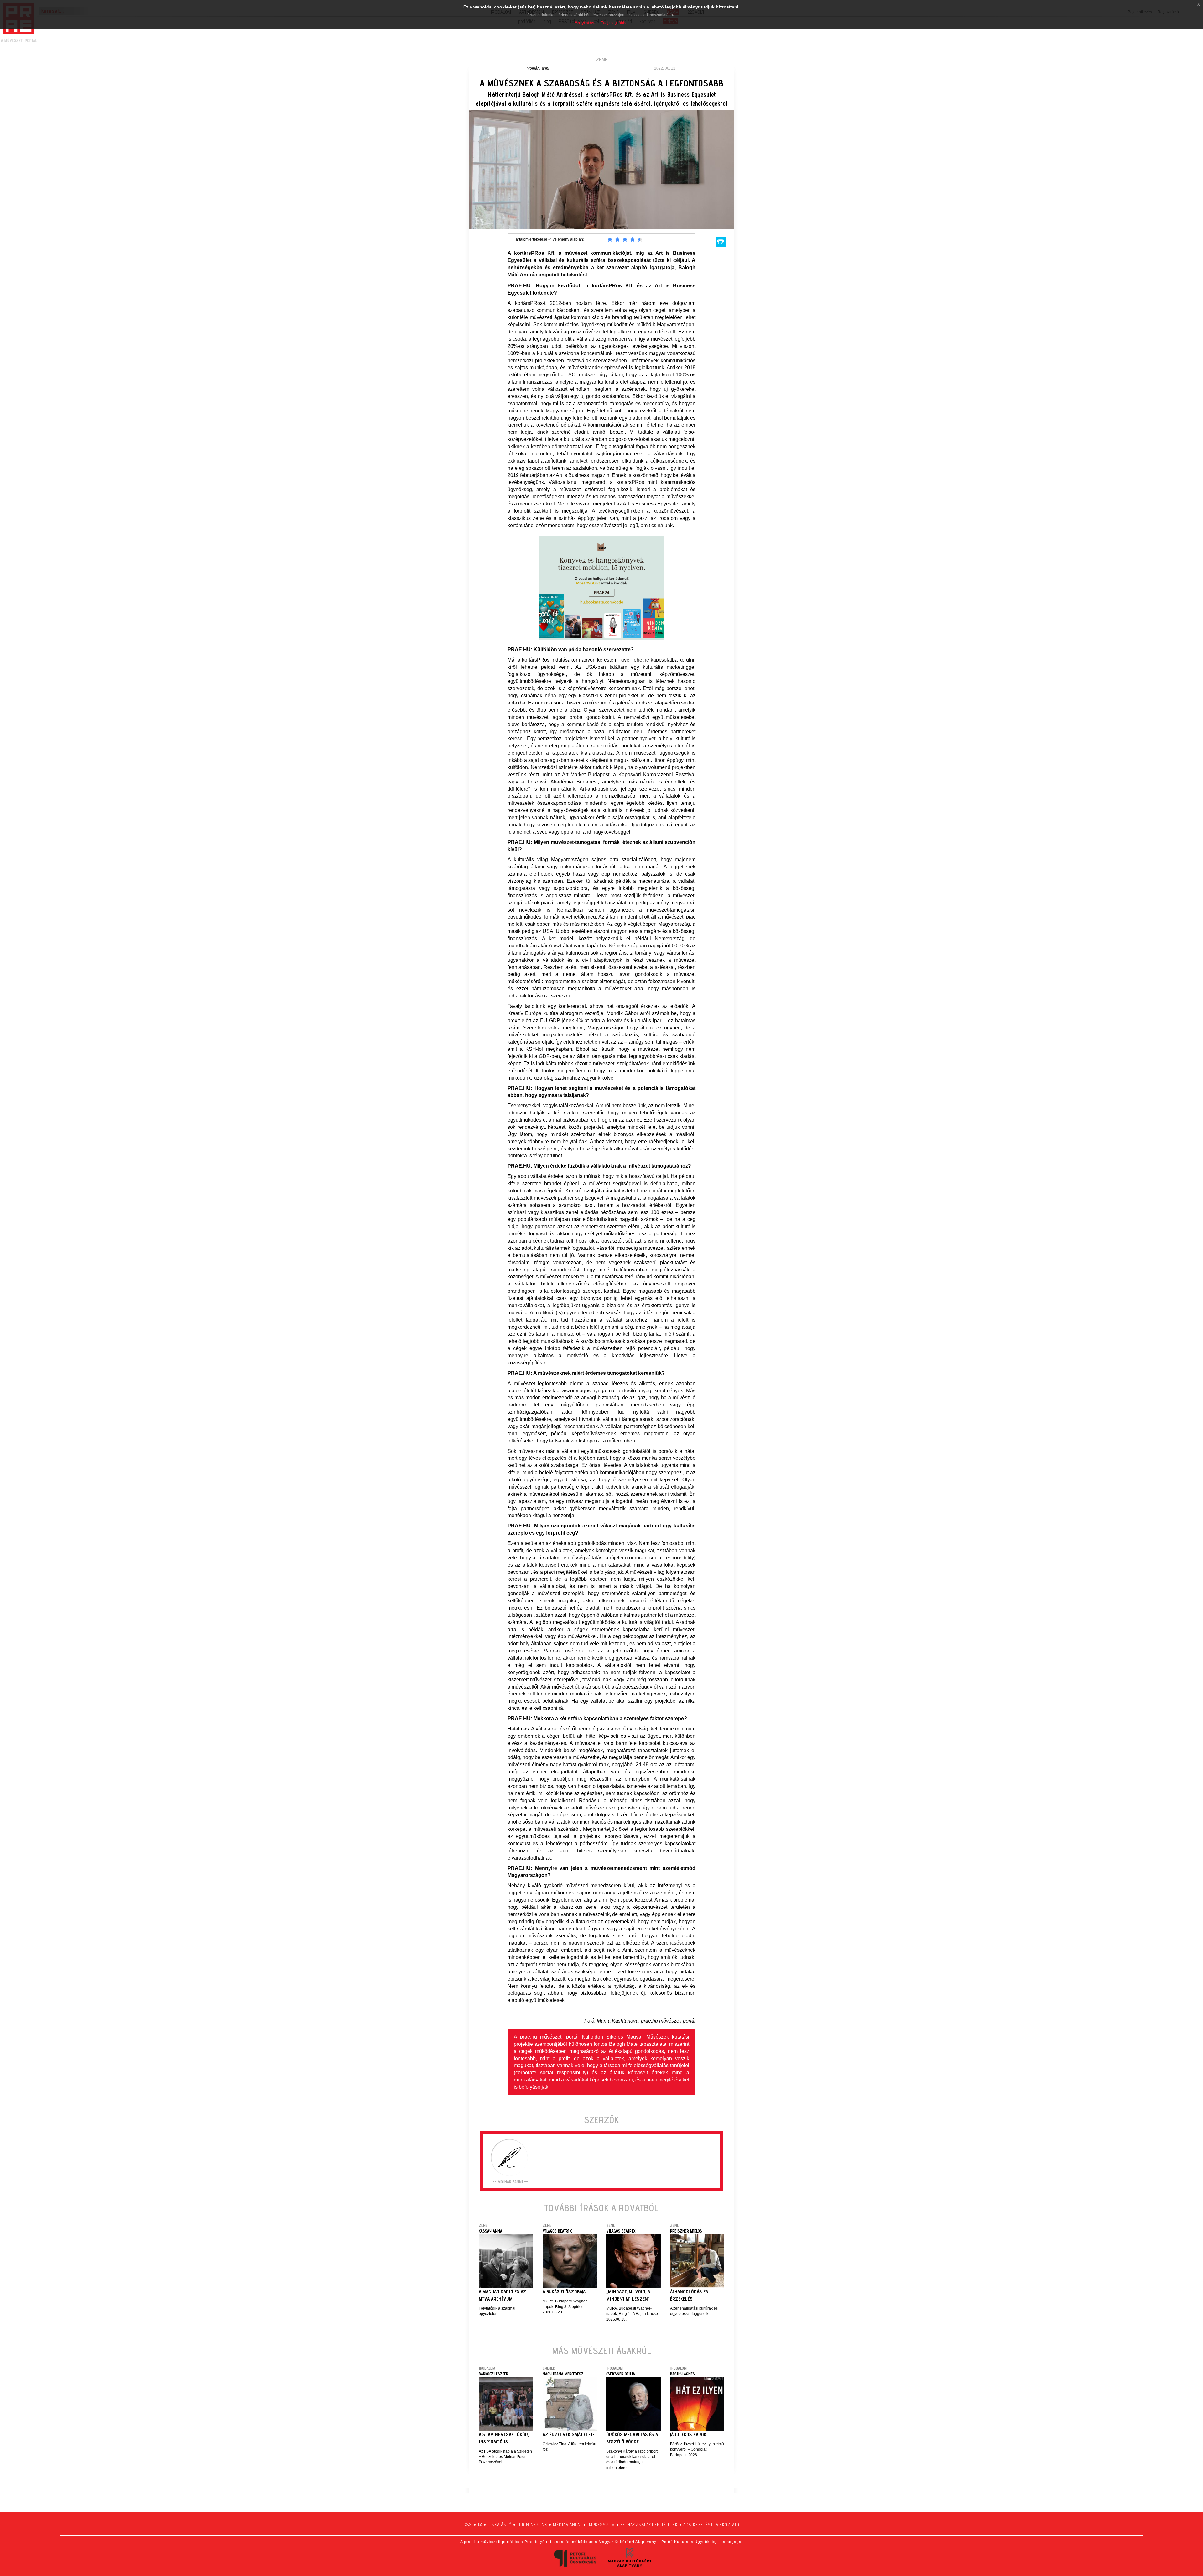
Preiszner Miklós (686, 2231)
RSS (468, 2525)
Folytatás (585, 23)
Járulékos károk (688, 2435)
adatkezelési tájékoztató (711, 2525)
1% (480, 2525)
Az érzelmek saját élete (569, 2435)
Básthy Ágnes (682, 2374)
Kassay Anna (490, 2231)
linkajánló (500, 2525)
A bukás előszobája (564, 2292)
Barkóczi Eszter (493, 2374)
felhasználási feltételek (649, 2525)
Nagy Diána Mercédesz (563, 2374)
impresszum (601, 2525)
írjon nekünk (532, 2525)
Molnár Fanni (538, 68)
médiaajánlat (567, 2525)
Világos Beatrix (557, 2231)
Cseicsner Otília (621, 2374)
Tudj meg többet (615, 23)
